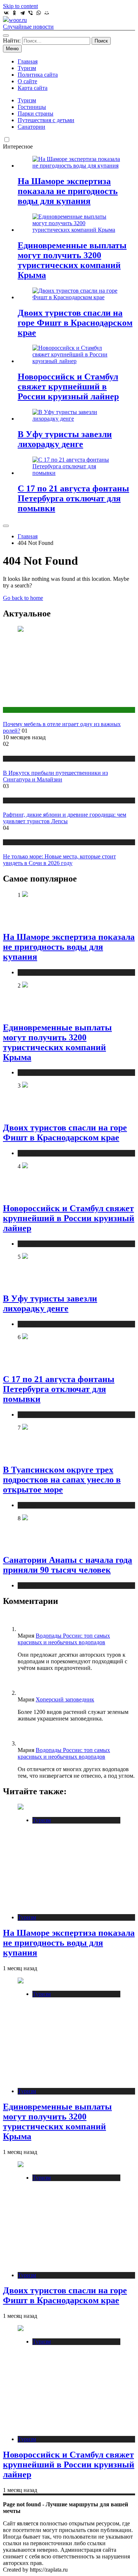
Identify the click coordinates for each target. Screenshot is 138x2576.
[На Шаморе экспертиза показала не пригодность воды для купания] (76, 166)
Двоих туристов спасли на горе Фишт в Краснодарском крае (75, 323)
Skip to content (20, 6)
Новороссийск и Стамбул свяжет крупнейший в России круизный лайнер (68, 386)
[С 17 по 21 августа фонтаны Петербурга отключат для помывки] (76, 473)
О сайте (27, 81)
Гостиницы (32, 107)
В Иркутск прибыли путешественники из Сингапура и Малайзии (55, 776)
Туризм (27, 68)
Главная (28, 61)
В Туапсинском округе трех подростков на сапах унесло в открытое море (62, 1480)
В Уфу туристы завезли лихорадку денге (65, 439)
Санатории (31, 127)
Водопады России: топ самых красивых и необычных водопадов (64, 1639)
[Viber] (31, 13)
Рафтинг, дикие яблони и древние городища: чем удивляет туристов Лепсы (65, 818)
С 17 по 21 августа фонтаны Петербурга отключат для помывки (73, 498)
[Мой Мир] (47, 13)
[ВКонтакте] (6, 13)
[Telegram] (22, 13)
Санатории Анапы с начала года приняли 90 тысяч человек (68, 1565)
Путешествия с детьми (46, 120)
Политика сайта (38, 75)
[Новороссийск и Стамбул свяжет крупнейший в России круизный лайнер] (76, 361)
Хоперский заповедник (65, 1699)
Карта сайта (33, 88)
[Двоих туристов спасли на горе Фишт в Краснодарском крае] (76, 297)
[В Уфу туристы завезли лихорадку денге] (76, 419)
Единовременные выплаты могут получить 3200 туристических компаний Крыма (72, 260)
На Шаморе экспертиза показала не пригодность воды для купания (68, 191)
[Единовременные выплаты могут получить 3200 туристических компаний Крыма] (76, 230)
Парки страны (36, 113)
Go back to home (23, 598)
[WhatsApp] (39, 13)
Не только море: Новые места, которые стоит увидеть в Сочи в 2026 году (59, 860)
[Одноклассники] (14, 13)
